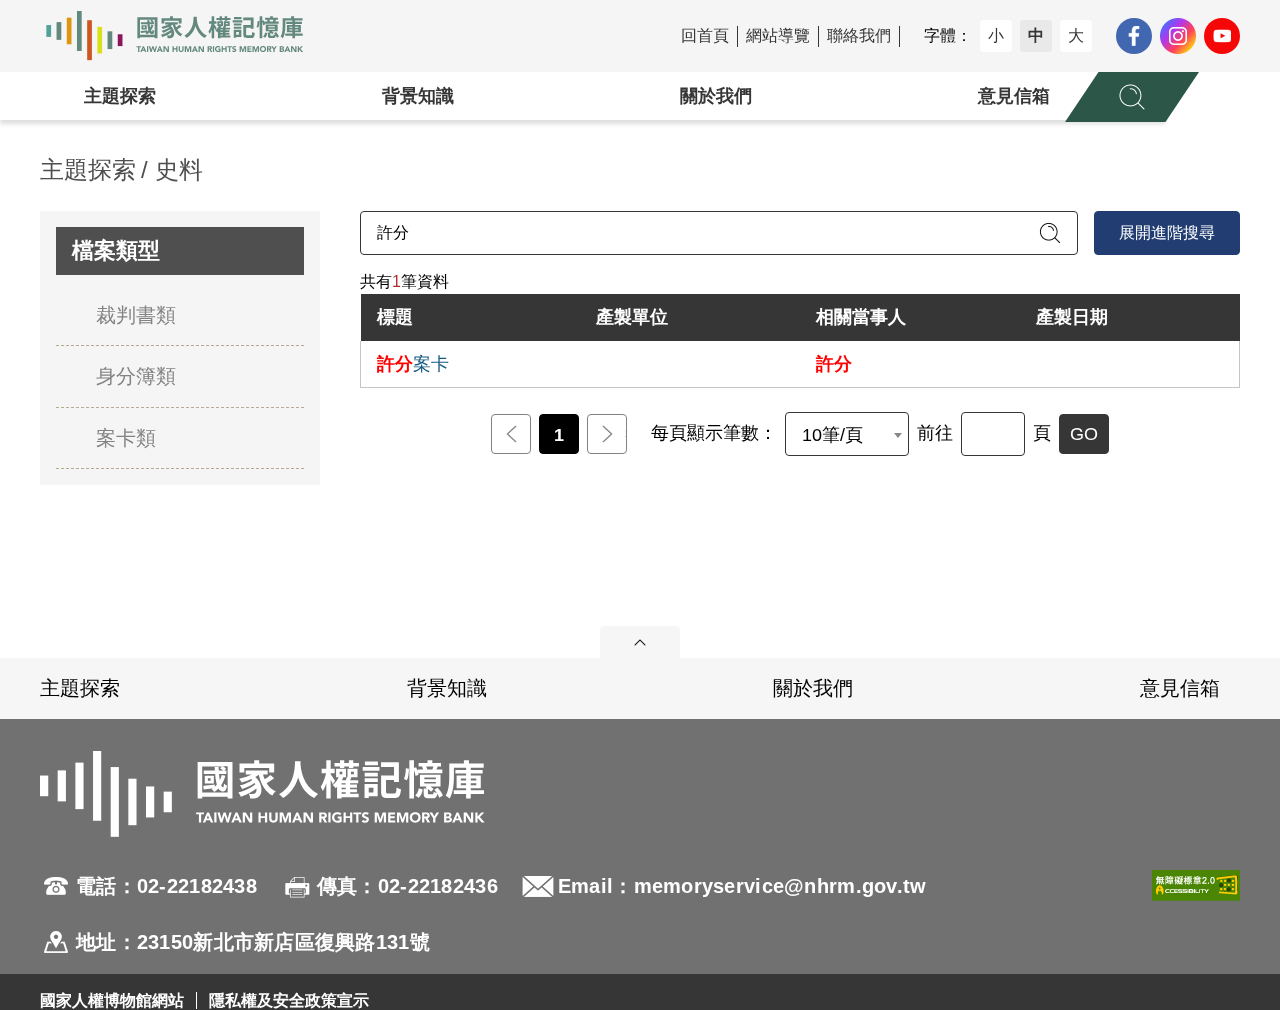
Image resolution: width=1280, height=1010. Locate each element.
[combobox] (847, 434)
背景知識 (418, 96)
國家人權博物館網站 (112, 1000)
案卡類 (126, 438)
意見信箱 (1014, 96)
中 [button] (1036, 35)
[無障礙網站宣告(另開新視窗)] (1196, 914)
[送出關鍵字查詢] (1050, 233)
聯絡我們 (859, 35)
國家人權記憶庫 (186, 36)
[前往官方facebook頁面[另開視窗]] (1134, 36)
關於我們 (716, 96)
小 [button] (996, 35)
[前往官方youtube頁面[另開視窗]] (1222, 36)
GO (1084, 434)
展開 (640, 642)
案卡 (413, 364)
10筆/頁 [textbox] (832, 435)
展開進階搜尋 (1167, 232)
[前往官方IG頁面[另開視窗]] (1178, 36)
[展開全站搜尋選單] (1132, 97)
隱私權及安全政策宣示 (289, 1000)
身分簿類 (136, 376)
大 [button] (1076, 35)
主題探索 (120, 96)
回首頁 (705, 35)
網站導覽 (778, 35)
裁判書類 (136, 315)
